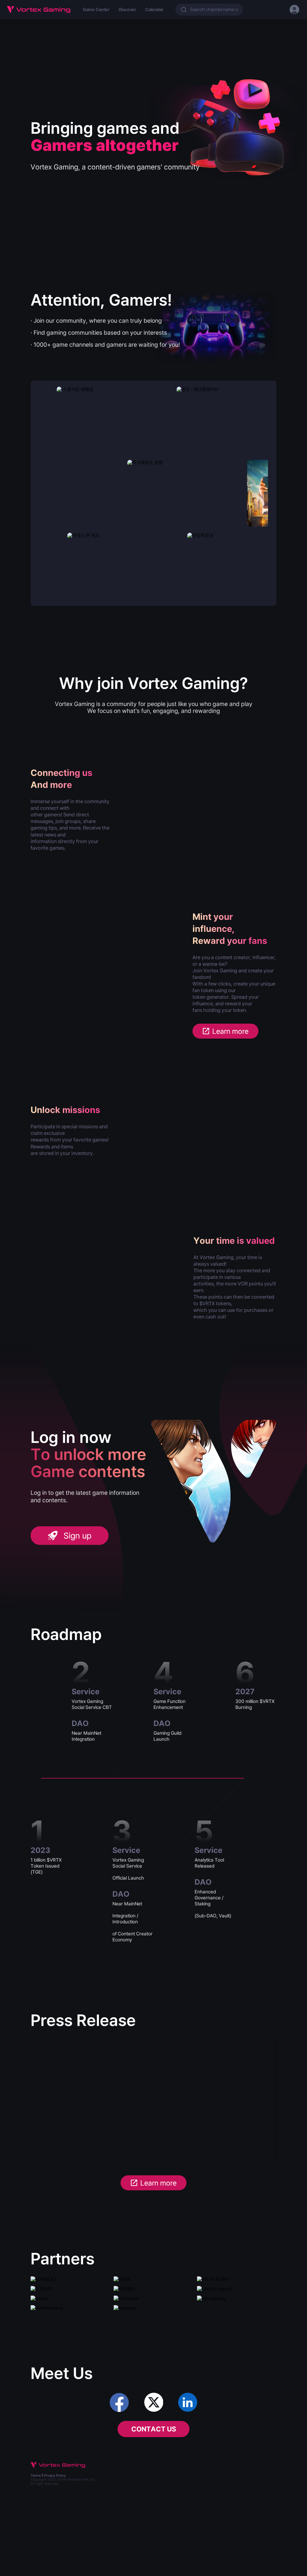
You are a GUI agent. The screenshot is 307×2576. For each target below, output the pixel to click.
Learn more (230, 1031)
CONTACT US (154, 2429)
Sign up (77, 1536)
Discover (128, 10)
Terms (36, 2476)
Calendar (154, 10)
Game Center (96, 10)
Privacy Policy (55, 2476)
